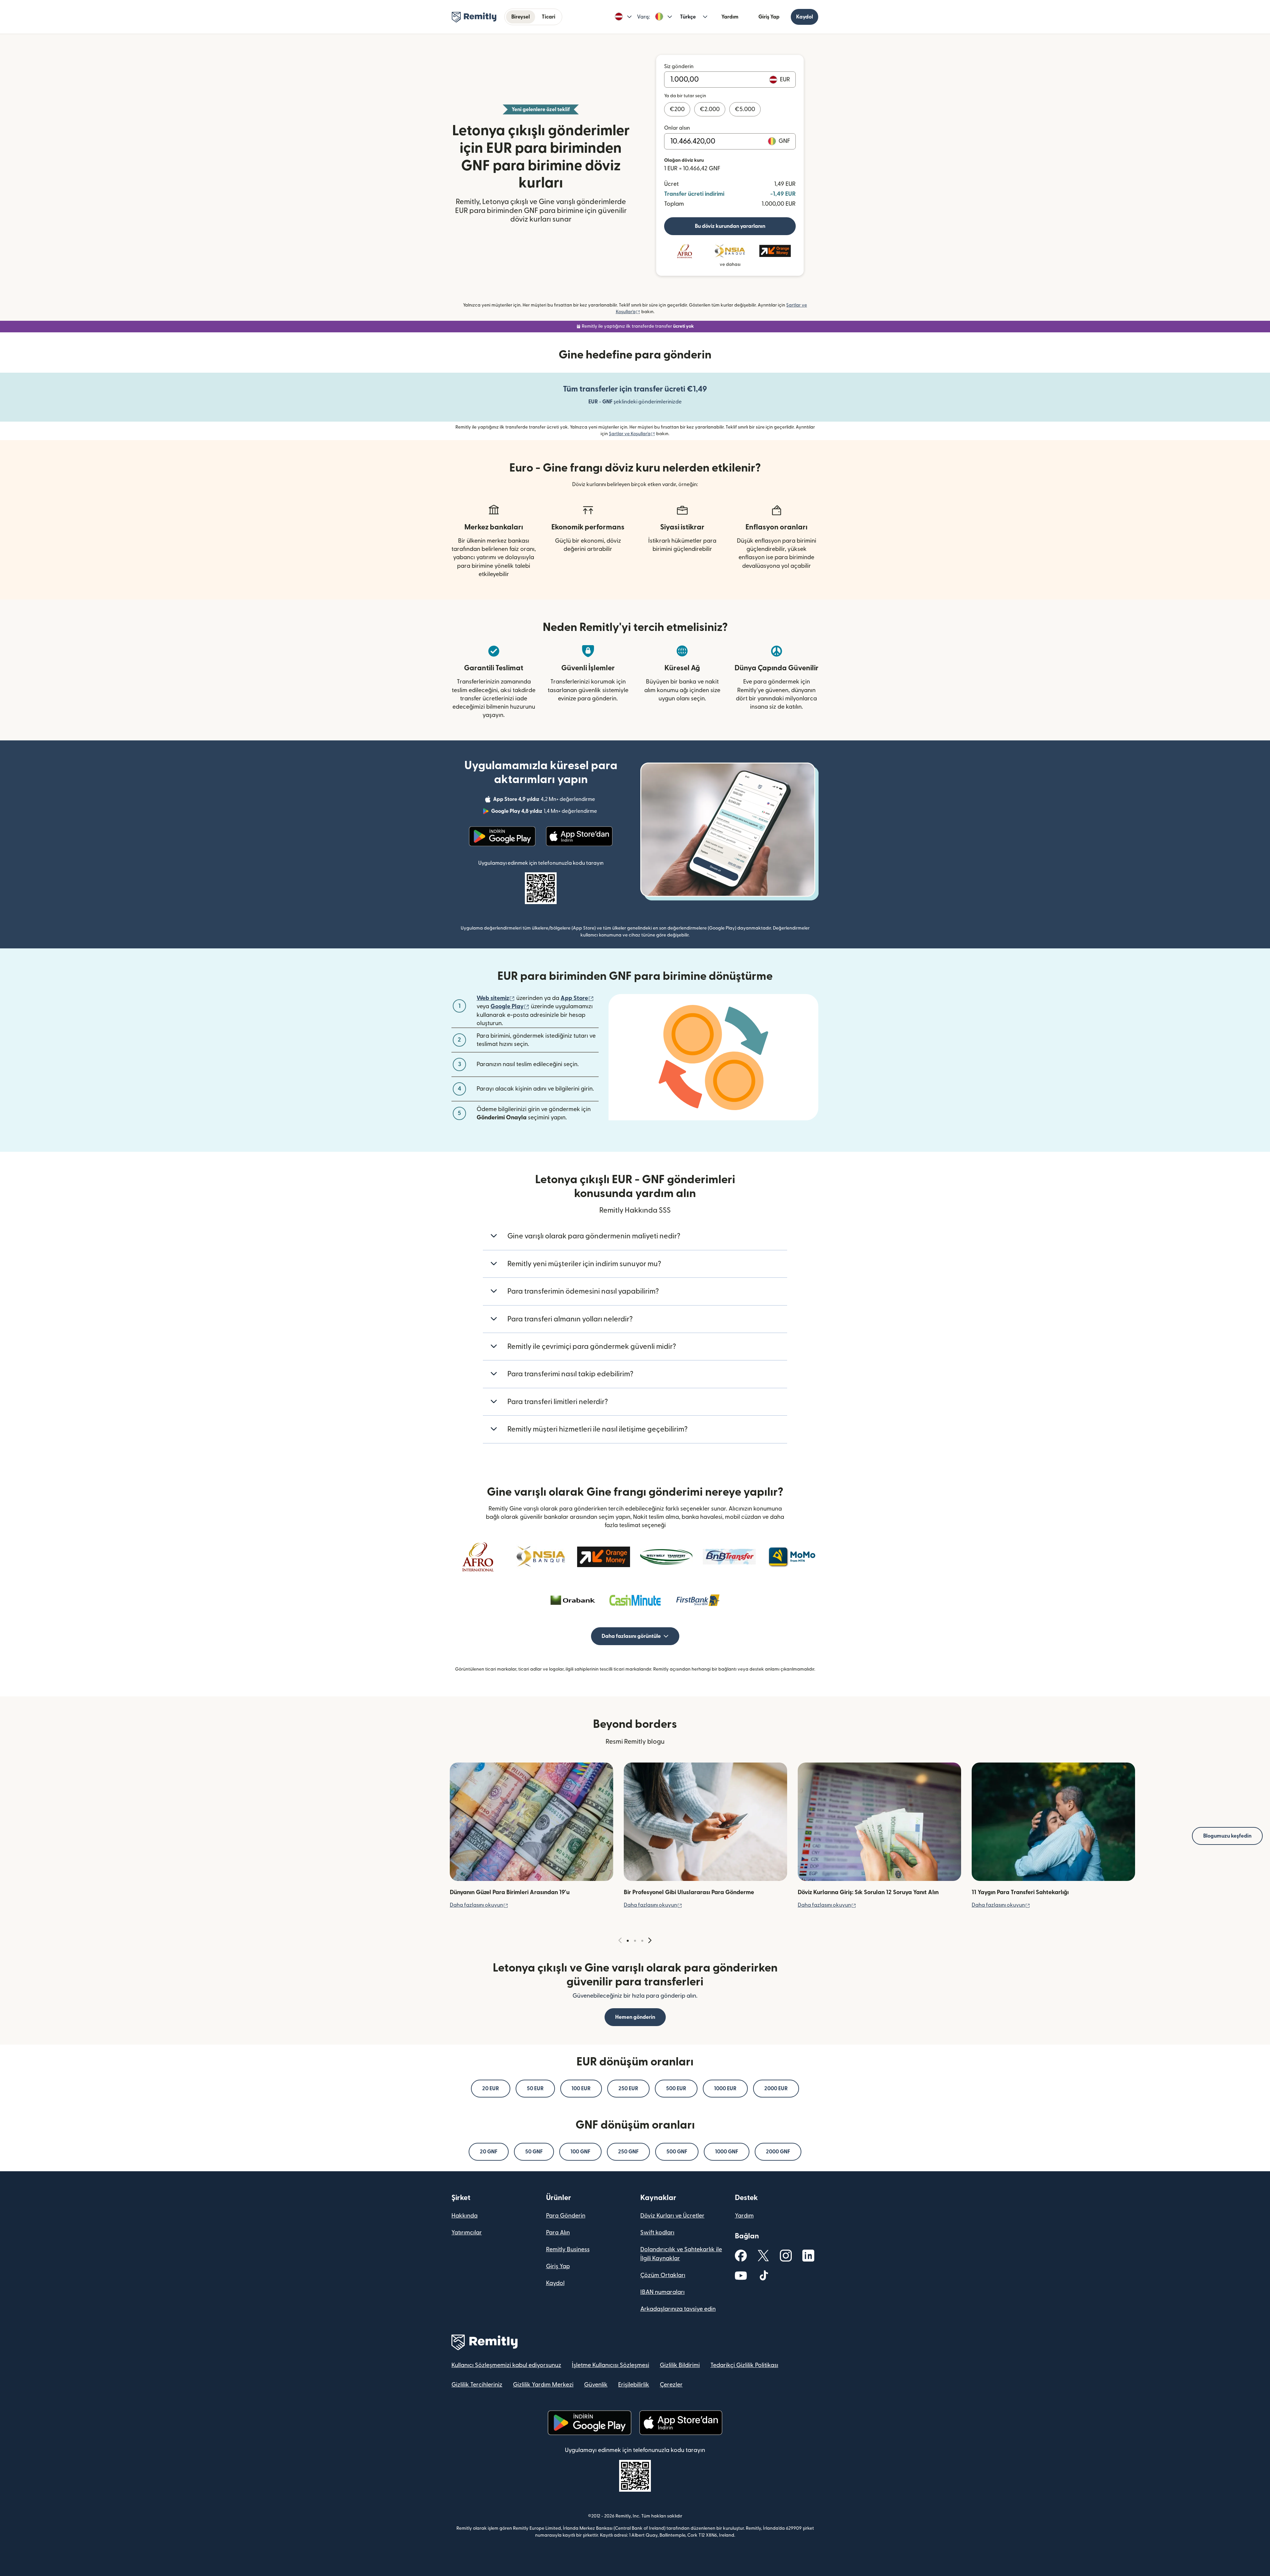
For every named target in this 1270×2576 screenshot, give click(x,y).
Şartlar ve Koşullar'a (632, 434)
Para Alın (558, 2233)
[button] (623, 17)
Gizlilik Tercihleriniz (477, 2385)
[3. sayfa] (642, 1941)
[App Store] (579, 836)
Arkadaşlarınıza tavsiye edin (678, 2309)
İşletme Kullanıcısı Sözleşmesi (611, 2365)
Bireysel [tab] (521, 17)
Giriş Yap (769, 17)
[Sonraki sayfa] (650, 1941)
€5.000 (745, 109)
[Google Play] (502, 836)
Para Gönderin (566, 2216)
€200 (677, 109)
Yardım (730, 17)
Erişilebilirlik (634, 2385)
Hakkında (465, 2216)
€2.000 (710, 109)
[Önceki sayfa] (620, 1941)
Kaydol (804, 17)
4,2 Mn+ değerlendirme (545, 800)
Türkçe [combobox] (688, 17)
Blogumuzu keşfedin (1227, 1836)
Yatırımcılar (467, 2233)
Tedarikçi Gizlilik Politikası (744, 2365)
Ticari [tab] (549, 17)
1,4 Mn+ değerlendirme (545, 812)
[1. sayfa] (628, 1941)
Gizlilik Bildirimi (680, 2365)
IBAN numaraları (662, 2292)
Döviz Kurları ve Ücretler (672, 2216)
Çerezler (671, 2385)
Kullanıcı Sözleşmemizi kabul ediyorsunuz (506, 2365)
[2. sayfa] (635, 1941)
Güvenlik (596, 2385)
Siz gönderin (679, 66)
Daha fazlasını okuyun (479, 1905)
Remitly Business (568, 2249)
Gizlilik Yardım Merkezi (543, 2385)
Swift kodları (657, 2233)
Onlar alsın (677, 128)
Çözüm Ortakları (663, 2275)
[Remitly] (474, 17)
